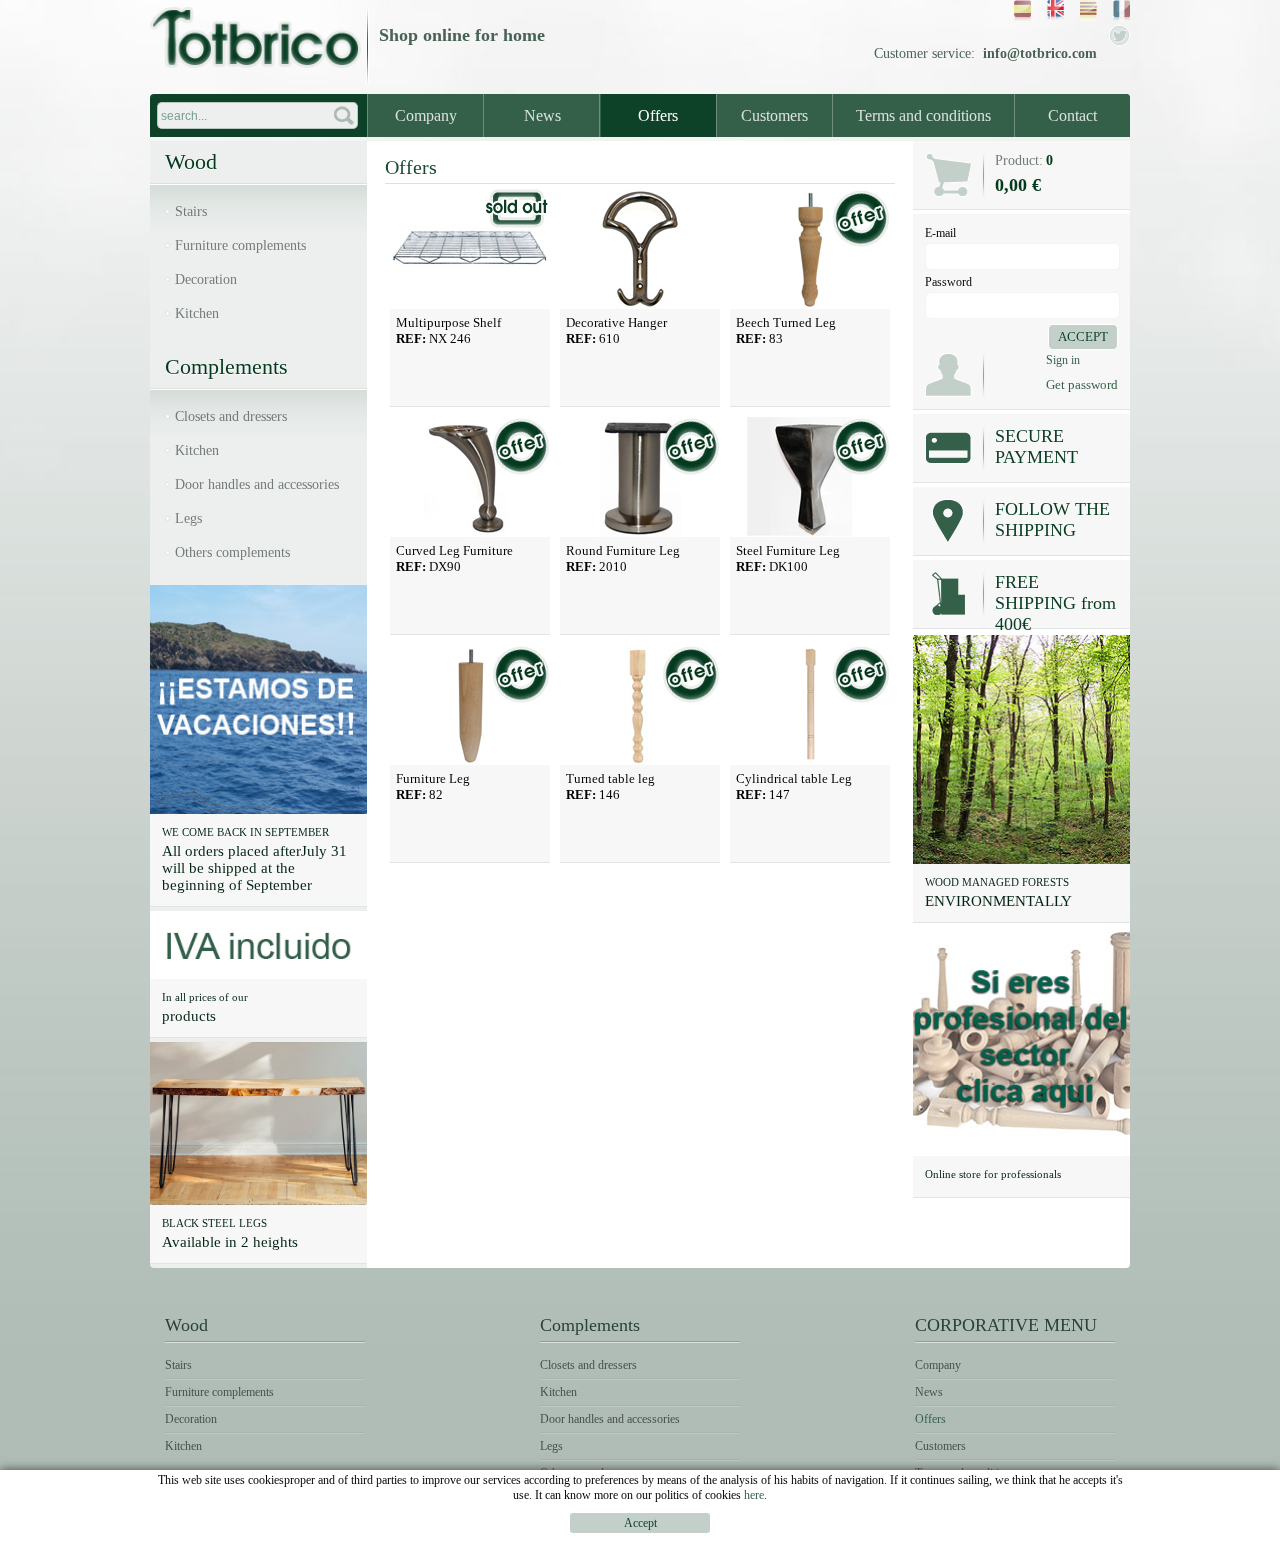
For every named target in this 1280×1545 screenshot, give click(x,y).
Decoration (206, 279)
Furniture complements (240, 245)
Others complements (232, 552)
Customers (774, 115)
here (754, 1495)
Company (426, 115)
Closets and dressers (231, 416)
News (542, 115)
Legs (188, 518)
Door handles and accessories (257, 484)
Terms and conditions (923, 115)
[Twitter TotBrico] (1119, 42)
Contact (1072, 115)
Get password (1082, 384)
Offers (658, 115)
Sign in (1063, 360)
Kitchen (197, 313)
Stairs (191, 211)
